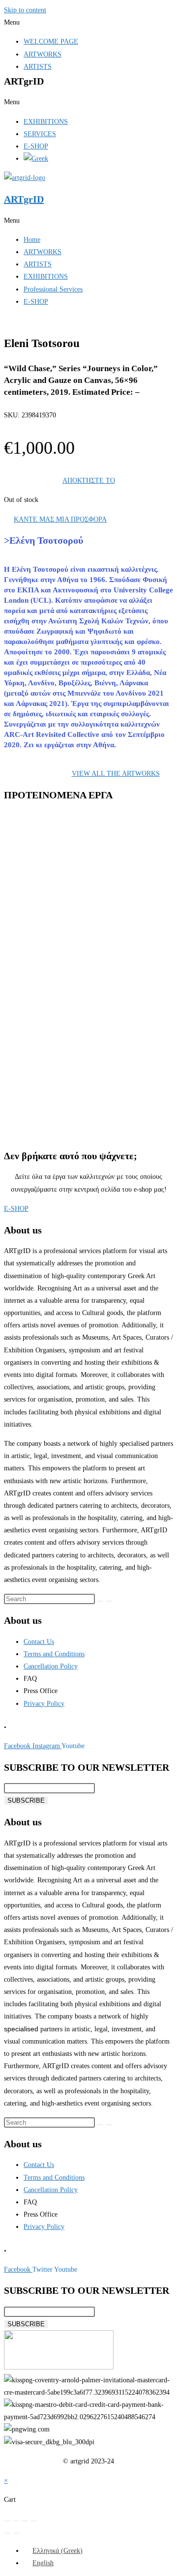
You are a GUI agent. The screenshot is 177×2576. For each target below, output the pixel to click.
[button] (88, 22)
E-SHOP (36, 146)
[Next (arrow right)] (16, 2533)
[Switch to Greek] (36, 159)
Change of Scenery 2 (74, 990)
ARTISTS (38, 67)
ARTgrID (24, 199)
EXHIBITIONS (46, 122)
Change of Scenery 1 (74, 1093)
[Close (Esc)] (34, 2521)
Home (32, 240)
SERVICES (40, 134)
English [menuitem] (43, 2563)
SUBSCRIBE (26, 1800)
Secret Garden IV (69, 887)
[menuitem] (53, 2551)
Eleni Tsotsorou (61, 872)
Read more (59, 929)
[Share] (25, 2521)
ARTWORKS (43, 54)
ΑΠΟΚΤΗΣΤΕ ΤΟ (89, 481)
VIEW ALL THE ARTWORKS (116, 774)
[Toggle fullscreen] (16, 2521)
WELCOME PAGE (51, 42)
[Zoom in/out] (7, 2521)
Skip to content (25, 10)
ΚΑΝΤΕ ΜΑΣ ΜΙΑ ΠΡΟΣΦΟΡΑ (60, 519)
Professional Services (53, 289)
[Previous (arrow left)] (7, 2533)
